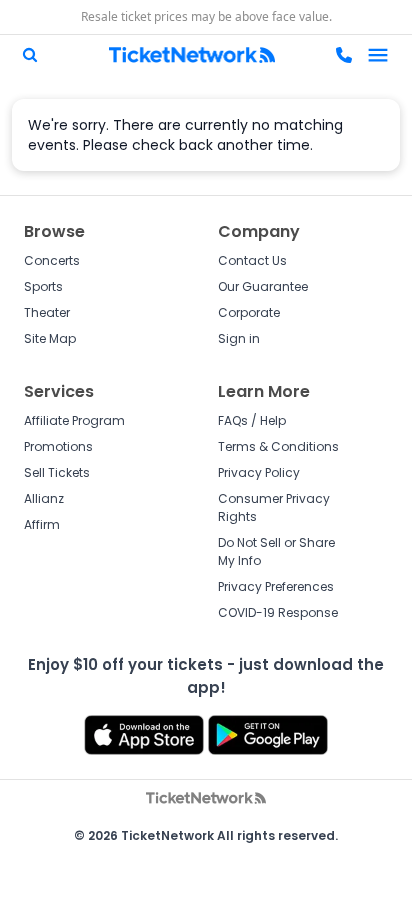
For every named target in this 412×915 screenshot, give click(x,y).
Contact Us (252, 260)
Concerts (52, 260)
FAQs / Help (252, 420)
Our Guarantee (263, 286)
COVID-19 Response (278, 612)
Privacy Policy (259, 472)
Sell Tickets (57, 472)
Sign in (239, 338)
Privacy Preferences (276, 586)
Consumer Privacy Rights (274, 507)
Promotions (58, 446)
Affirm (42, 524)
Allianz (44, 498)
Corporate (249, 312)
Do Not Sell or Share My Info (276, 551)
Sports (43, 286)
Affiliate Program (74, 420)
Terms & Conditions (278, 446)
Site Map (50, 338)
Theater (47, 312)
